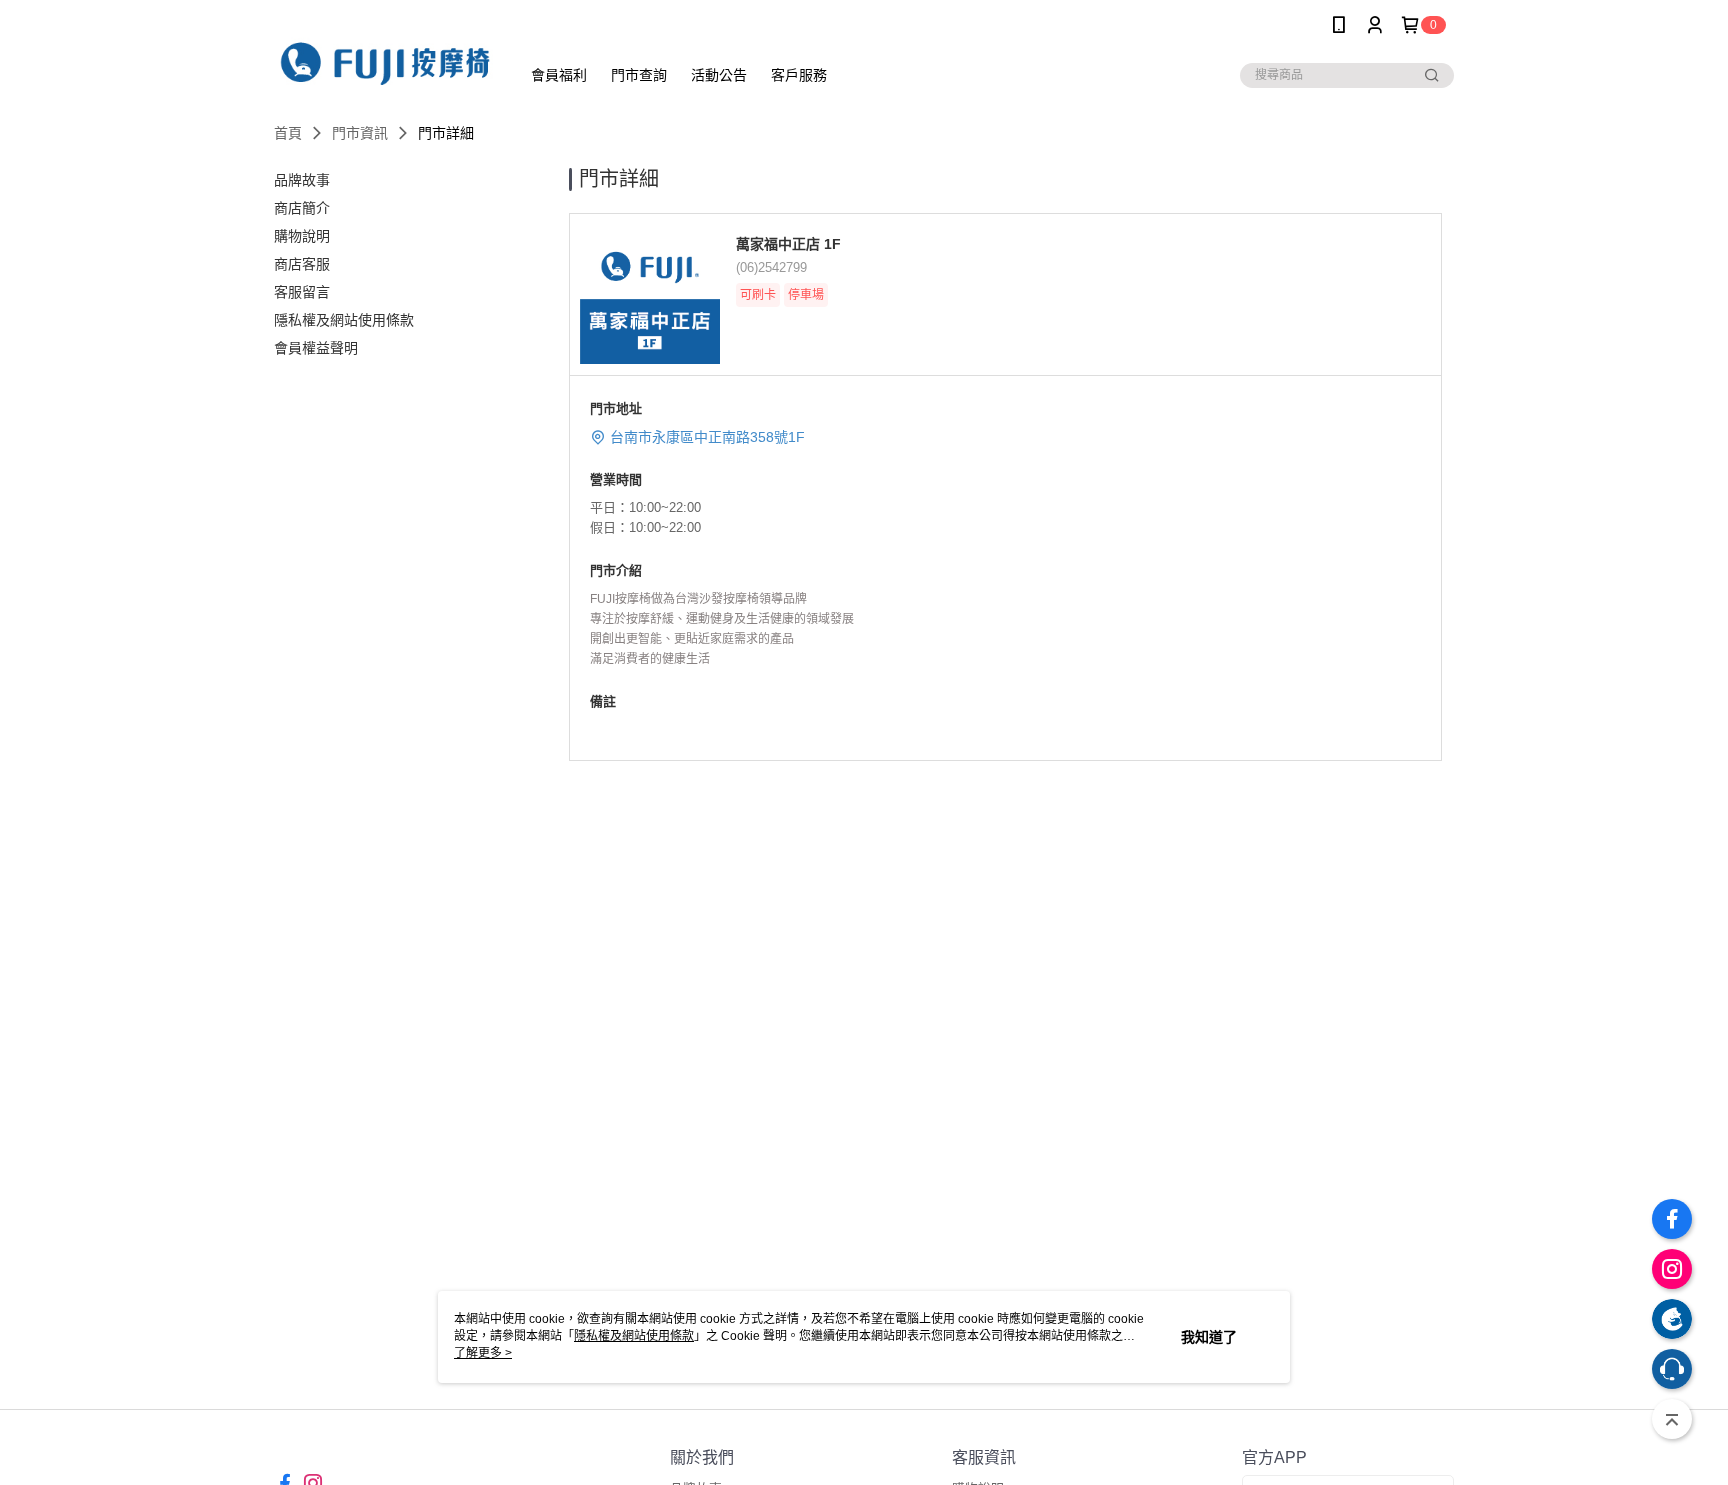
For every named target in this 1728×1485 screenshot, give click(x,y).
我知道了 (1209, 1337)
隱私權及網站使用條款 (634, 1336)
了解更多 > (483, 1353)
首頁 (288, 133)
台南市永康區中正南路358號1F (707, 437)
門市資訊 (360, 133)
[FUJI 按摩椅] (385, 52)
